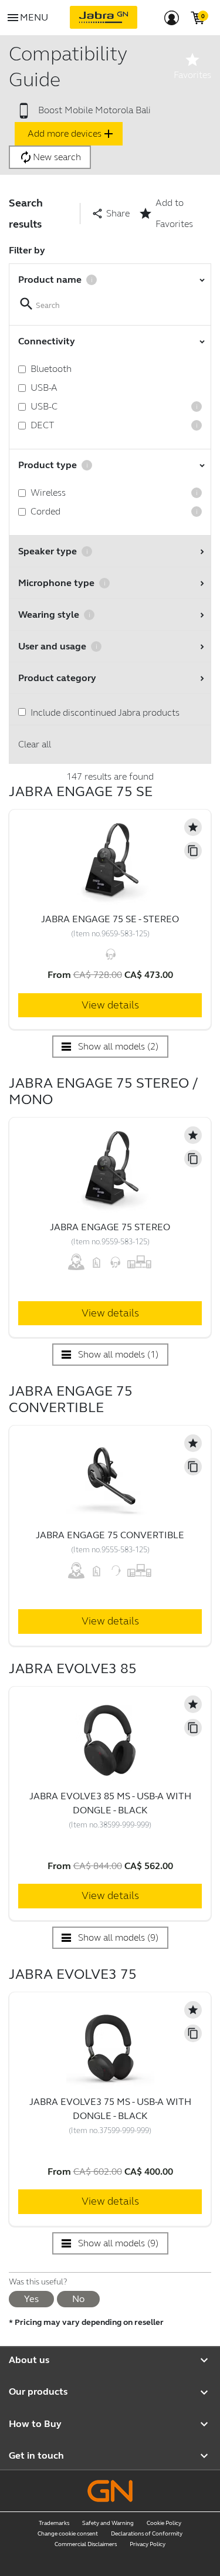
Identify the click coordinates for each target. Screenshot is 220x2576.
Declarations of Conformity (147, 2534)
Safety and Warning (108, 2523)
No (78, 2299)
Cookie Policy (164, 2523)
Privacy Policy (148, 2544)
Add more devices (72, 134)
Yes (31, 2299)
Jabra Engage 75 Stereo (110, 1227)
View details (110, 1005)
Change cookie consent (68, 2534)
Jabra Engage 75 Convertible (110, 1535)
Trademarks (54, 2523)
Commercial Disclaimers (86, 2544)
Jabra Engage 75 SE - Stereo (110, 919)
